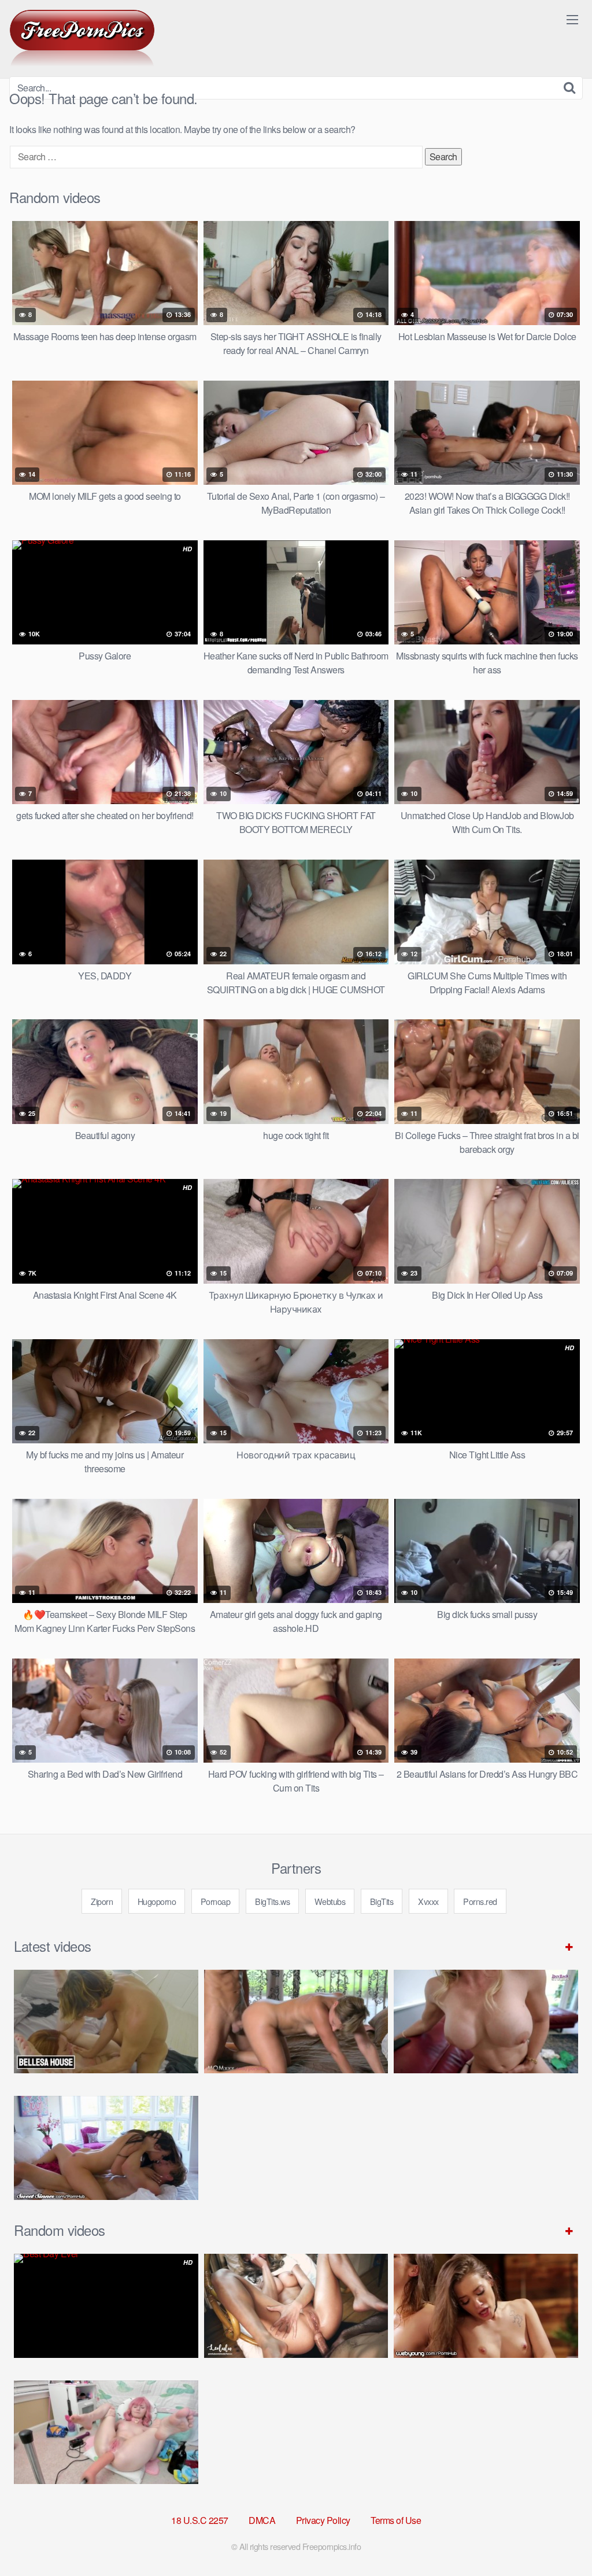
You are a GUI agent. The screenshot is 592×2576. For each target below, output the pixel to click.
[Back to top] (560, 2539)
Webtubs (330, 1901)
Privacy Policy (323, 2520)
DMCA (262, 2520)
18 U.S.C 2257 (200, 2520)
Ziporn (102, 1901)
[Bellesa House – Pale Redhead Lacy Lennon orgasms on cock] (106, 2022)
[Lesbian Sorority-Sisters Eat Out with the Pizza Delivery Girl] (486, 2306)
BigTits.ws (272, 1901)
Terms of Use (396, 2520)
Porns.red (480, 1901)
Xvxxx (428, 1901)
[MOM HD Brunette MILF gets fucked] (296, 2022)
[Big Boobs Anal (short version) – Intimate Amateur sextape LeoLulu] (296, 2306)
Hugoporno (157, 1901)
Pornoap (216, 1901)
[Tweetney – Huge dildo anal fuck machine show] (106, 2432)
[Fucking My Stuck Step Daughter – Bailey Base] (486, 2022)
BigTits (382, 1901)
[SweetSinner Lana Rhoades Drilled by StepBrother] (106, 2148)
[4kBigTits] (82, 38)
